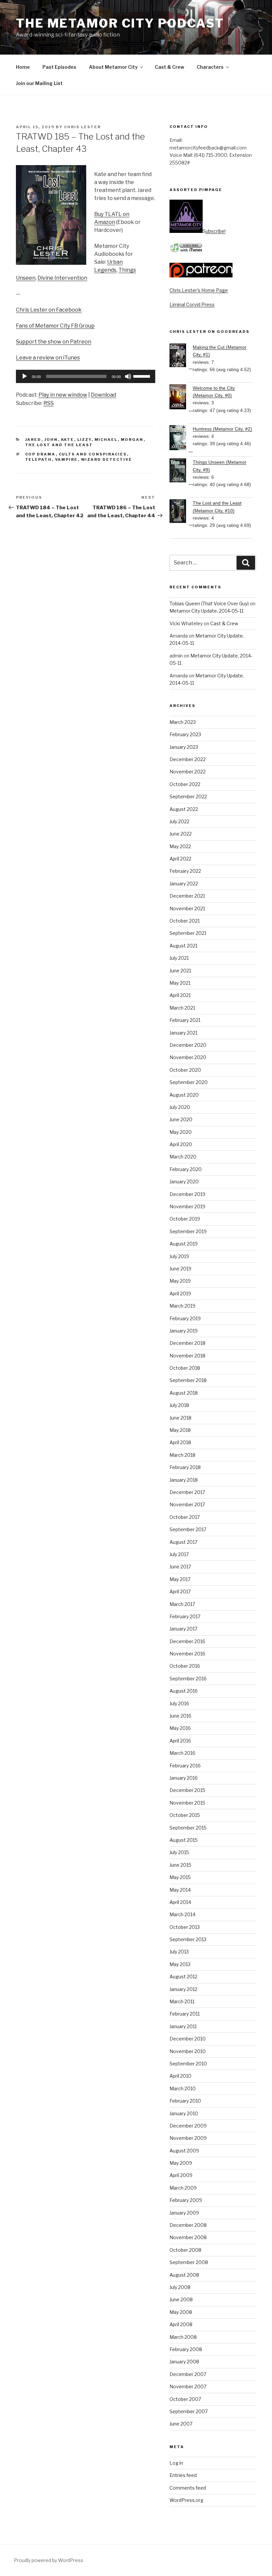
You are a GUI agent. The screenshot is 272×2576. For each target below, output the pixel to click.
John (51, 440)
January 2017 (183, 1629)
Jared (33, 440)
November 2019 (187, 1206)
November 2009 (188, 2138)
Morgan (132, 440)
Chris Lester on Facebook (49, 310)
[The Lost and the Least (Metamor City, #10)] (181, 512)
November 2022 (188, 772)
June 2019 (180, 1269)
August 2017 (183, 1542)
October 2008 (185, 2250)
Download (103, 395)
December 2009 (188, 2126)
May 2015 (180, 1877)
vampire (67, 459)
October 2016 (185, 1666)
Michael (106, 440)
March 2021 (182, 1008)
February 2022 (185, 871)
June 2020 (181, 1119)
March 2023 (183, 722)
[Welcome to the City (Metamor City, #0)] (181, 398)
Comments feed (188, 2488)
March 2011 (182, 2001)
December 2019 (187, 1194)
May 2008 (181, 2312)
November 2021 (187, 908)
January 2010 (184, 2113)
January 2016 (184, 1778)
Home (23, 67)
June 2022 (181, 834)
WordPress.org (186, 2500)
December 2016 (187, 1641)
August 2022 (184, 809)
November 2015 (187, 1803)
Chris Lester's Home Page (199, 290)
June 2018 (180, 1418)
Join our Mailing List (39, 83)
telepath (39, 459)
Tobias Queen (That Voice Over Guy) (209, 603)
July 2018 (179, 1405)
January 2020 (184, 1182)
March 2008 (183, 2337)
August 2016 (184, 1691)
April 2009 (181, 2175)
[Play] (25, 376)
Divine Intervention (62, 278)
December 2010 (188, 2039)
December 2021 (187, 896)
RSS (49, 403)
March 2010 (183, 2088)
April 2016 (180, 1741)
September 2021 (188, 933)
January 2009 (184, 2213)
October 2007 (185, 2399)
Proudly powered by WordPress (49, 2560)
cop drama (40, 454)
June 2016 (180, 1716)
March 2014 (182, 1914)
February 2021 (185, 1020)
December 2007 (188, 2374)
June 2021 (180, 971)
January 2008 (184, 2362)
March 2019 (182, 1306)
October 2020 (185, 1070)
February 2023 (185, 734)
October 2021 (185, 921)
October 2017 (185, 1517)
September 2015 (188, 1828)
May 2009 (181, 2163)
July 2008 (180, 2287)
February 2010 (185, 2101)
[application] (86, 376)
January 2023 (184, 747)
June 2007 (181, 2424)
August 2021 (183, 946)
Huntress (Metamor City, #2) (222, 429)
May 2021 (180, 983)
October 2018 (185, 1368)
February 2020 (186, 1169)
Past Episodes (59, 67)
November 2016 (187, 1654)
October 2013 (185, 1927)
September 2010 (188, 2064)
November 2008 (188, 2237)
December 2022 (188, 759)
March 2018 (182, 1455)
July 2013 (179, 1952)
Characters (210, 67)
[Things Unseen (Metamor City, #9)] (181, 471)
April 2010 (180, 2076)
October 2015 (185, 1815)
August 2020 (184, 1095)
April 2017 (180, 1591)
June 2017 (180, 1567)
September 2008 (189, 2262)
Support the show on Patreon (54, 342)
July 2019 (179, 1256)
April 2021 (180, 995)
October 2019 (185, 1219)
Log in (176, 2463)
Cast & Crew (170, 67)
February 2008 (186, 2349)
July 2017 (179, 1554)
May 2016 (180, 1728)
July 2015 (179, 1852)
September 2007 (189, 2411)
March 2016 (182, 1753)
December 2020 (188, 1045)
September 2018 (188, 1380)
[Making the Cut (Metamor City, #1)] (181, 356)
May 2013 (180, 1964)
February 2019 (185, 1318)
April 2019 (180, 1293)
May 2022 (180, 846)
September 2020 (189, 1082)
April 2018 (180, 1442)
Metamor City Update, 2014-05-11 (206, 611)
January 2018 (184, 1480)
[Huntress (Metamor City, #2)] (181, 439)
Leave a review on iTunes (48, 358)
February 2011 (185, 2014)
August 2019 (184, 1244)
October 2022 (185, 784)
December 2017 (187, 1492)
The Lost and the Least (59, 445)
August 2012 (183, 1977)
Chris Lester (82, 127)
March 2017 (182, 1604)
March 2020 (183, 1157)
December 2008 (188, 2225)
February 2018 (185, 1467)
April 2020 (181, 1144)
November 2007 (188, 2386)
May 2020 (181, 1132)
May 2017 (180, 1579)
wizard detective (107, 459)
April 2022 (180, 859)
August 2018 (184, 1393)
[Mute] (128, 376)
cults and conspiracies (93, 454)
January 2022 (184, 884)
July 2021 (179, 958)
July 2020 (180, 1107)
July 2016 (179, 1703)
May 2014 (180, 1890)
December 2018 (187, 1343)
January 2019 (184, 1331)
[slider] (143, 376)
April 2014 (180, 1902)
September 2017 (188, 1529)
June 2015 (180, 1865)
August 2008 (184, 2275)
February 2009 (186, 2200)
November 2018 (187, 1356)
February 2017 (185, 1616)
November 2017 (187, 1504)
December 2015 (187, 1790)
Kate (68, 440)
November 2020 (188, 1057)
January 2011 (183, 2026)
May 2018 (180, 1430)
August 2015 (184, 1840)
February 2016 (185, 1766)
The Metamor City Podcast (120, 23)
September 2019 (188, 1231)
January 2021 (183, 1033)
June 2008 (181, 2299)
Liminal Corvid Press (192, 304)
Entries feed (183, 2475)
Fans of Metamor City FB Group (55, 326)
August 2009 (184, 2151)
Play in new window (63, 395)
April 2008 (181, 2324)
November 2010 (188, 2051)
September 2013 (188, 1939)
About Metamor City (113, 67)
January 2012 (183, 1989)
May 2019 (180, 1281)
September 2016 (188, 1679)
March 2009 (183, 2188)
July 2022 (179, 821)
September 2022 (188, 796)
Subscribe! (214, 231)
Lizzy (84, 440)
